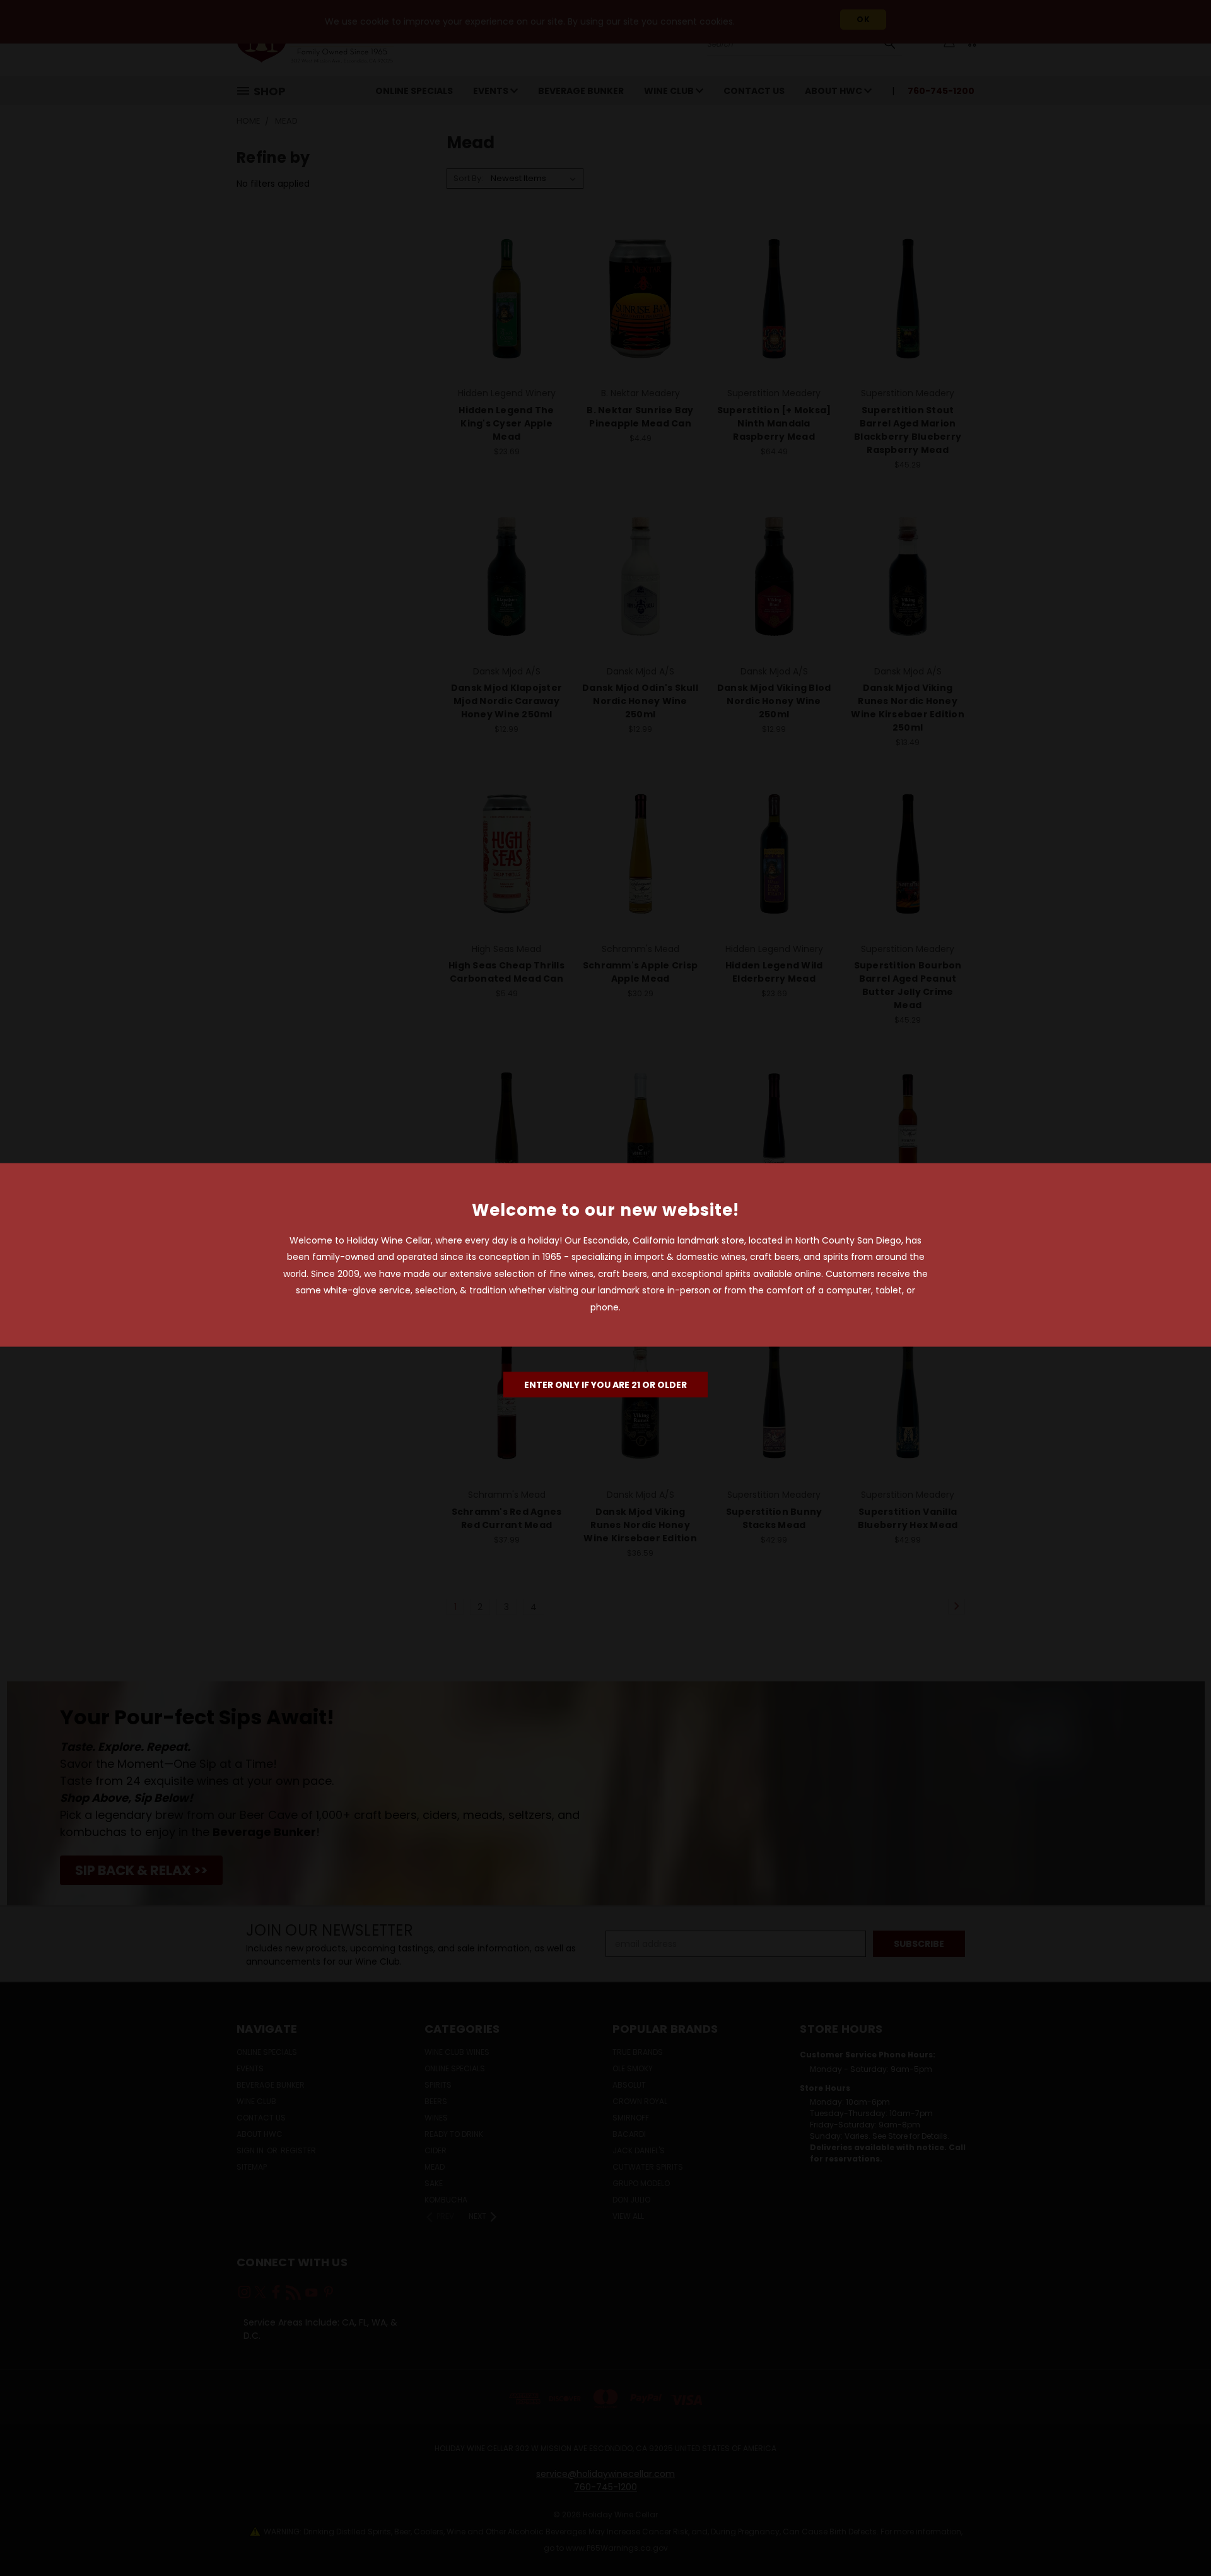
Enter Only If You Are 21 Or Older (605, 1385)
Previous (1178, 2537)
